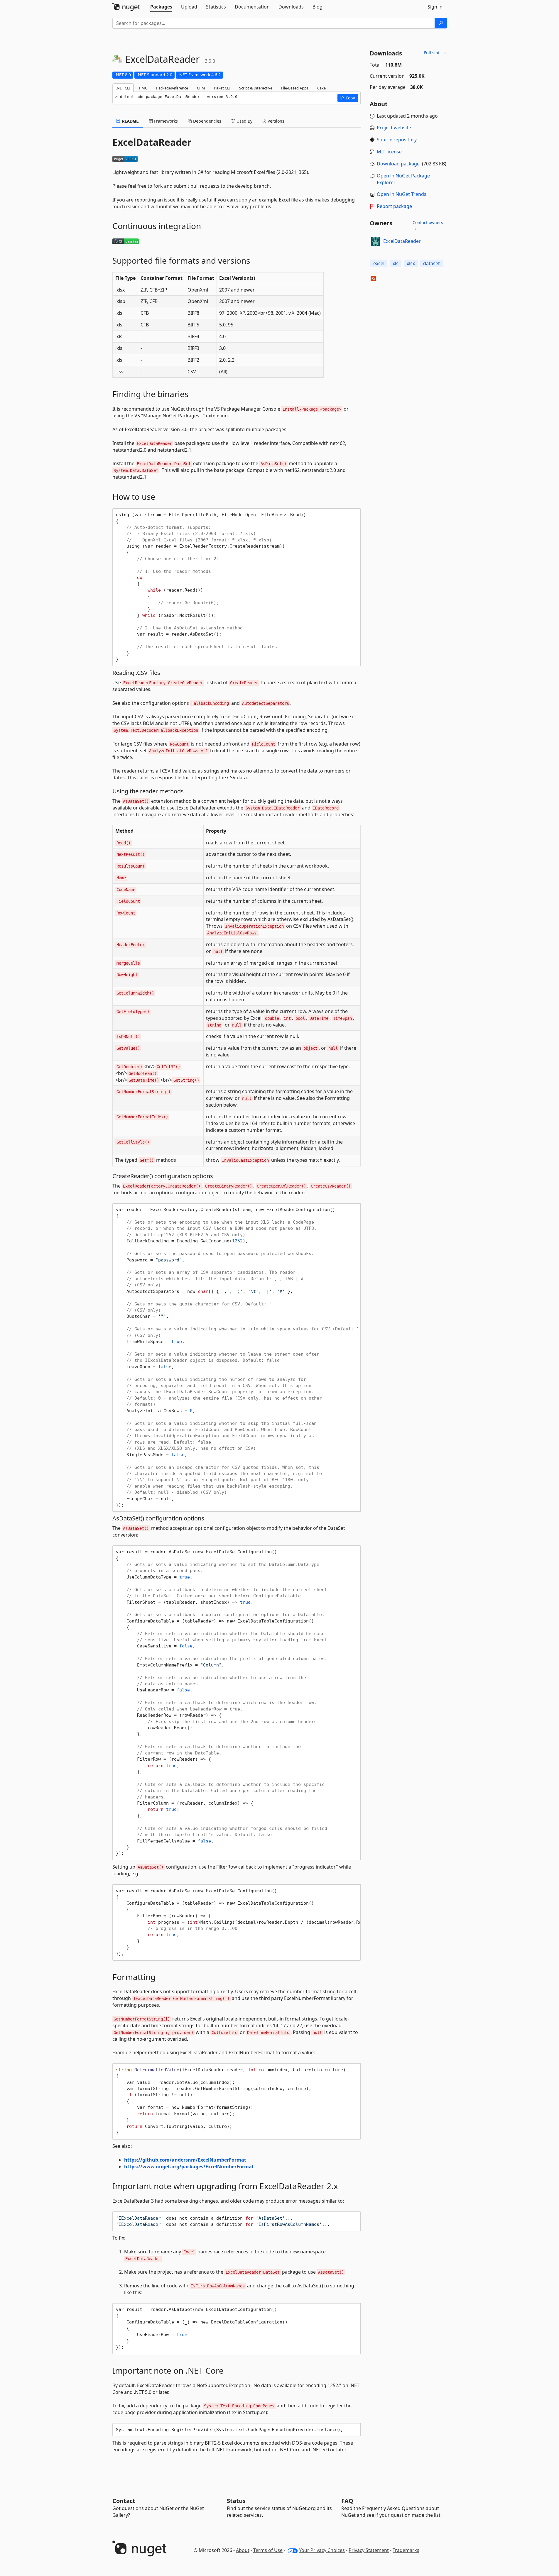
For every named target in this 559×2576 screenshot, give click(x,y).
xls (396, 263)
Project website (394, 128)
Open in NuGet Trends (402, 194)
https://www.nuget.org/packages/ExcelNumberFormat (189, 2167)
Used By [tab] (244, 121)
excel (379, 263)
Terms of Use (268, 2550)
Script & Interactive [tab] (256, 88)
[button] (348, 98)
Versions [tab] (275, 121)
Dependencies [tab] (207, 121)
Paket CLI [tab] (222, 88)
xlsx (411, 263)
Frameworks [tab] (165, 121)
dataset (432, 263)
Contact (124, 2501)
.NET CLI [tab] (123, 88)
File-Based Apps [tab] (295, 88)
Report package (394, 206)
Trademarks (406, 2550)
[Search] (441, 23)
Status (236, 2501)
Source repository (397, 140)
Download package (398, 164)
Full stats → (435, 53)
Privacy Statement (369, 2550)
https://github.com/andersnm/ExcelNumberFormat (185, 2160)
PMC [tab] (143, 88)
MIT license (389, 152)
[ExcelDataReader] (376, 241)
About (243, 2550)
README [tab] (130, 121)
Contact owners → (428, 225)
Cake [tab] (321, 88)
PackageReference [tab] (172, 88)
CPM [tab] (201, 88)
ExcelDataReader (402, 241)
